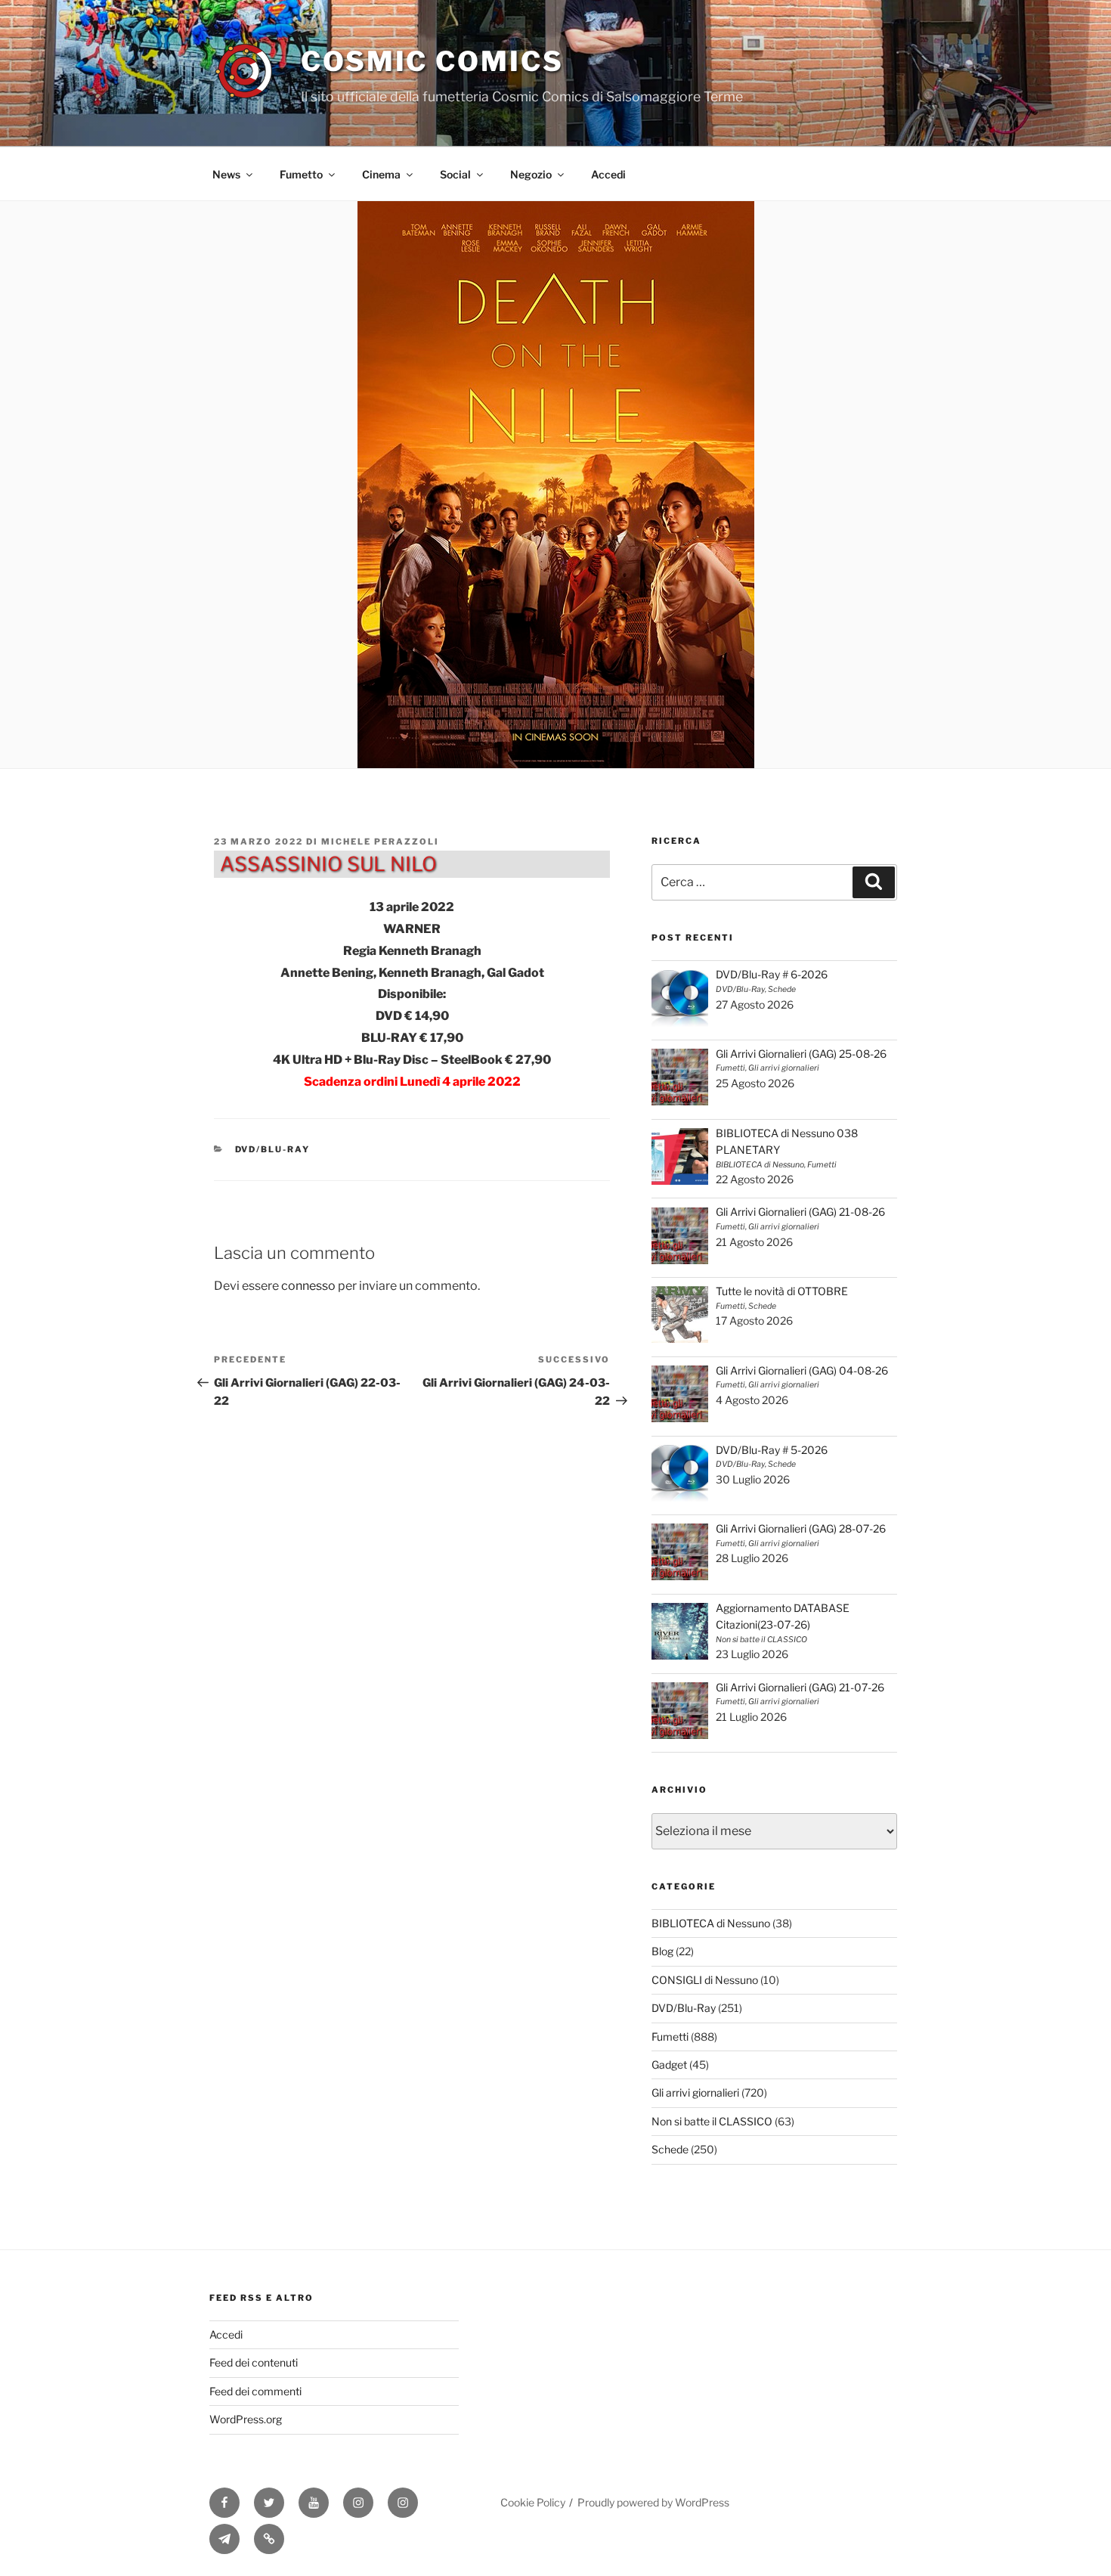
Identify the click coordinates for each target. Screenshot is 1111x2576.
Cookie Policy (533, 2502)
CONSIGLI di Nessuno (705, 1980)
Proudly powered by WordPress (653, 2502)
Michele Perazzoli (380, 842)
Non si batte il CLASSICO (712, 2121)
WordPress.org (246, 2419)
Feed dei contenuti (254, 2362)
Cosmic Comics (432, 61)
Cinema (381, 174)
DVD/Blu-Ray (273, 1149)
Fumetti (670, 2037)
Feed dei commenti (255, 2391)
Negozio (531, 174)
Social (455, 174)
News (226, 174)
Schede (670, 2149)
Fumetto (301, 174)
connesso (308, 1286)
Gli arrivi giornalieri (695, 2092)
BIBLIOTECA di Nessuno (711, 1923)
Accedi (608, 174)
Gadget (669, 2065)
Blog (662, 1951)
